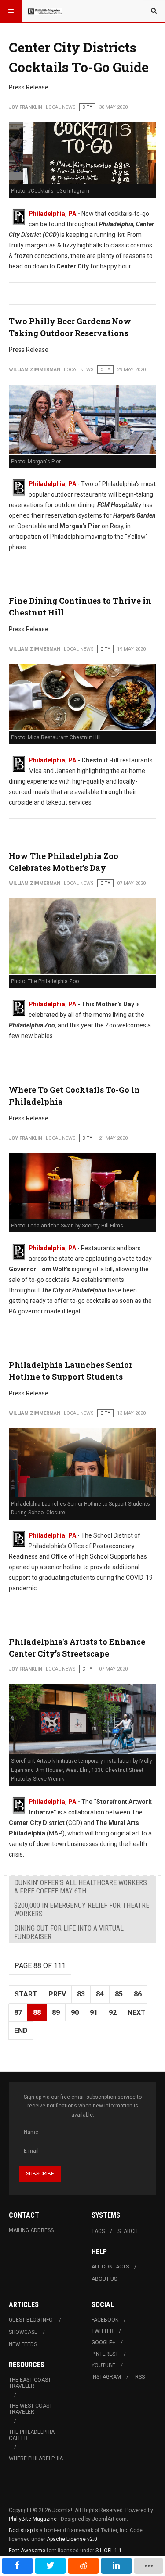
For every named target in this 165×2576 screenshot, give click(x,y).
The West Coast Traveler (31, 2409)
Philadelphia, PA (52, 214)
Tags (98, 2231)
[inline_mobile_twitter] (50, 2566)
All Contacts (110, 2267)
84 (100, 1994)
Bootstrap (21, 2530)
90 (75, 2012)
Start (26, 1994)
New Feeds (23, 2344)
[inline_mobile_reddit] (83, 2566)
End (21, 2030)
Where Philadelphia (36, 2458)
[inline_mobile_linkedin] (116, 2566)
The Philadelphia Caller (32, 2435)
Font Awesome (27, 2551)
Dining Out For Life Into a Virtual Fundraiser (69, 1932)
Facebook (105, 2320)
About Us (104, 2279)
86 (138, 1994)
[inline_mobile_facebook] (17, 2566)
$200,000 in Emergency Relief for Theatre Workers (82, 1910)
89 (56, 2012)
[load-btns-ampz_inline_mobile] (149, 2566)
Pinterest (105, 2354)
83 (81, 1994)
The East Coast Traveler (30, 2383)
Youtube (103, 2365)
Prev (57, 1994)
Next (137, 2012)
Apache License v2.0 (72, 2539)
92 (113, 2012)
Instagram (106, 2377)
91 (94, 2012)
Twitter (103, 2331)
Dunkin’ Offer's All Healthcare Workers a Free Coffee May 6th (81, 1887)
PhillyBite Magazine (33, 2519)
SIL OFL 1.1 (109, 2551)
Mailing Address (31, 2230)
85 (119, 1994)
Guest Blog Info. (31, 2320)
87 (18, 2012)
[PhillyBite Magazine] (45, 11)
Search (128, 2231)
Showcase (23, 2332)
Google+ (103, 2343)
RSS (140, 2377)
